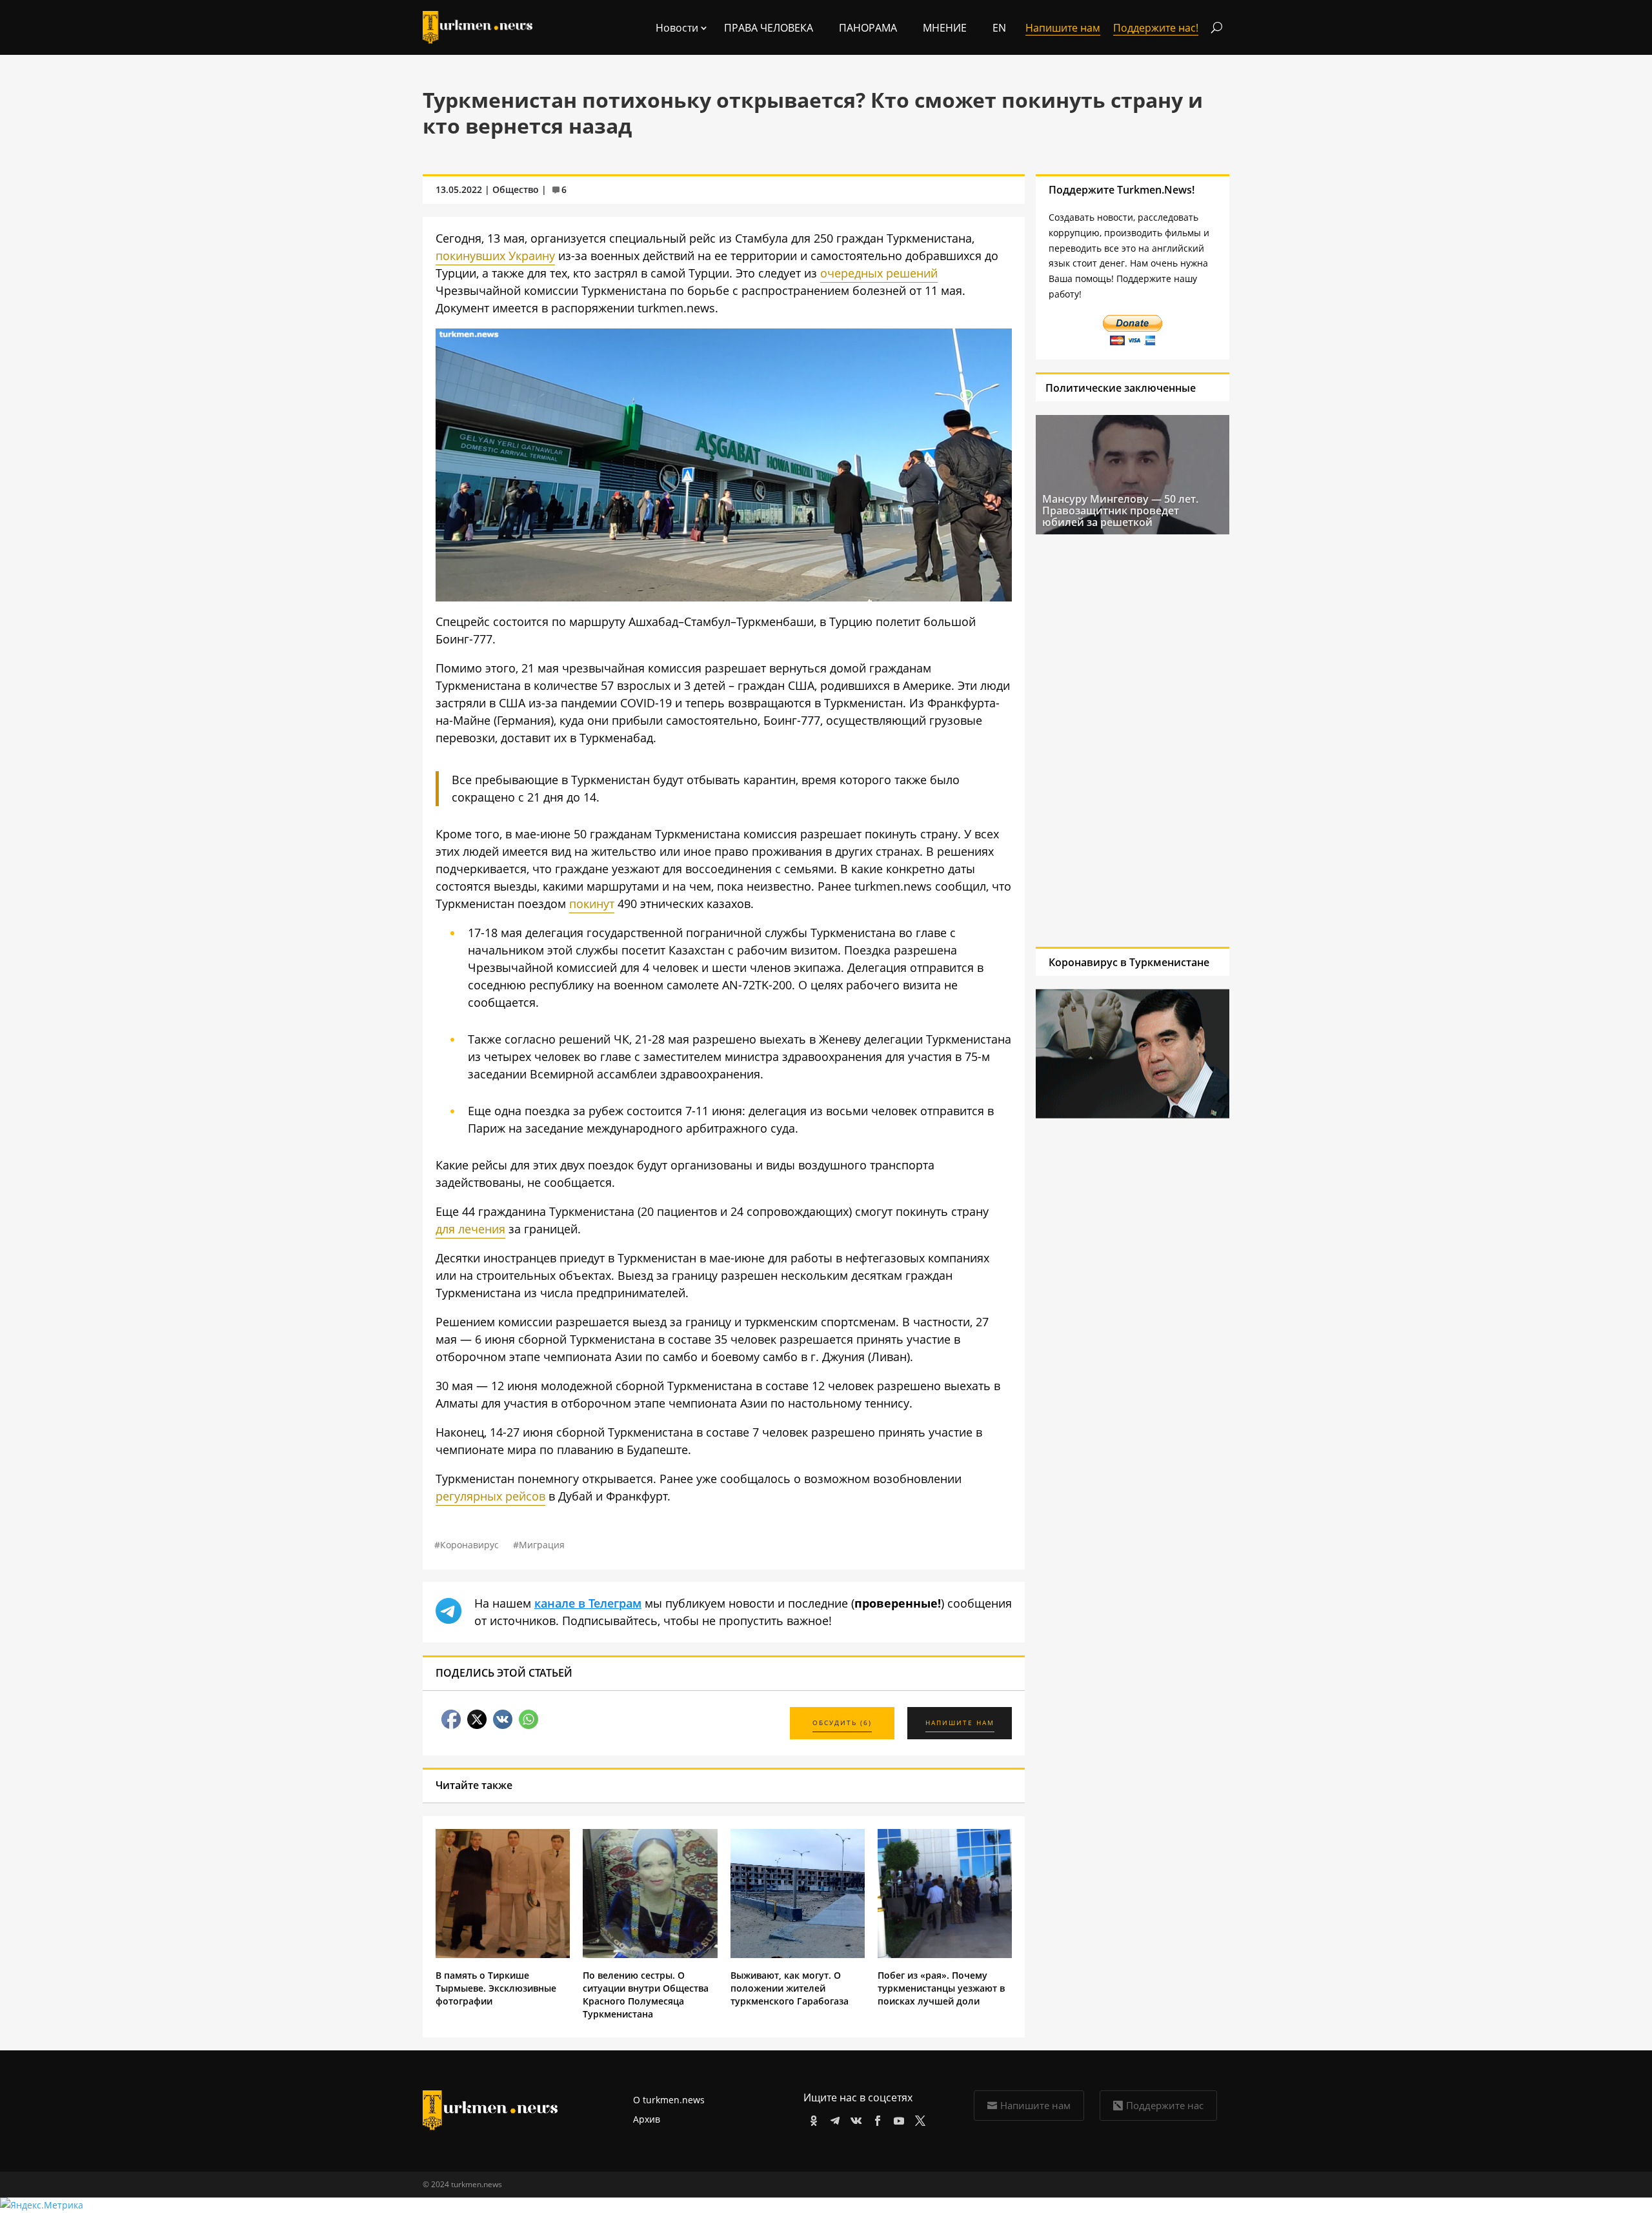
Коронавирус (469, 1545)
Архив (647, 2119)
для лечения (470, 1229)
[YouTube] (897, 2118)
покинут (592, 904)
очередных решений (879, 273)
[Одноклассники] (811, 2118)
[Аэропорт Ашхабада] (724, 597)
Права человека (769, 28)
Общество (516, 189)
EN (999, 28)
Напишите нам (1035, 2105)
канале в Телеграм (588, 1603)
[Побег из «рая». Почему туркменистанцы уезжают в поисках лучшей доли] (945, 1955)
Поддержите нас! (1156, 28)
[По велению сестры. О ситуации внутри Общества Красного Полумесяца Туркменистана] (650, 1955)
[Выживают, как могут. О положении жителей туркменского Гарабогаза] (798, 1955)
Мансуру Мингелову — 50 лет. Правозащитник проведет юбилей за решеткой (1120, 510)
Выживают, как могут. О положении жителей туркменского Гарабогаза (790, 1988)
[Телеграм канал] (833, 2118)
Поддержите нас (1165, 2105)
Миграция (542, 1545)
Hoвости (677, 28)
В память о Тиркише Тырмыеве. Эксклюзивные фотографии (496, 1988)
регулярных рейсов (490, 1496)
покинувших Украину (495, 256)
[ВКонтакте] (854, 2118)
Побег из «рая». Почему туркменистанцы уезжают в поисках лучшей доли (941, 1988)
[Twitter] (918, 2118)
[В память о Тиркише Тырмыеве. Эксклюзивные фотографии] (503, 1955)
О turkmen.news (669, 2100)
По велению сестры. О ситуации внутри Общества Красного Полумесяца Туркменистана (646, 1995)
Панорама (868, 28)
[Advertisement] (1133, 740)
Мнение (945, 28)
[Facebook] (875, 2118)
